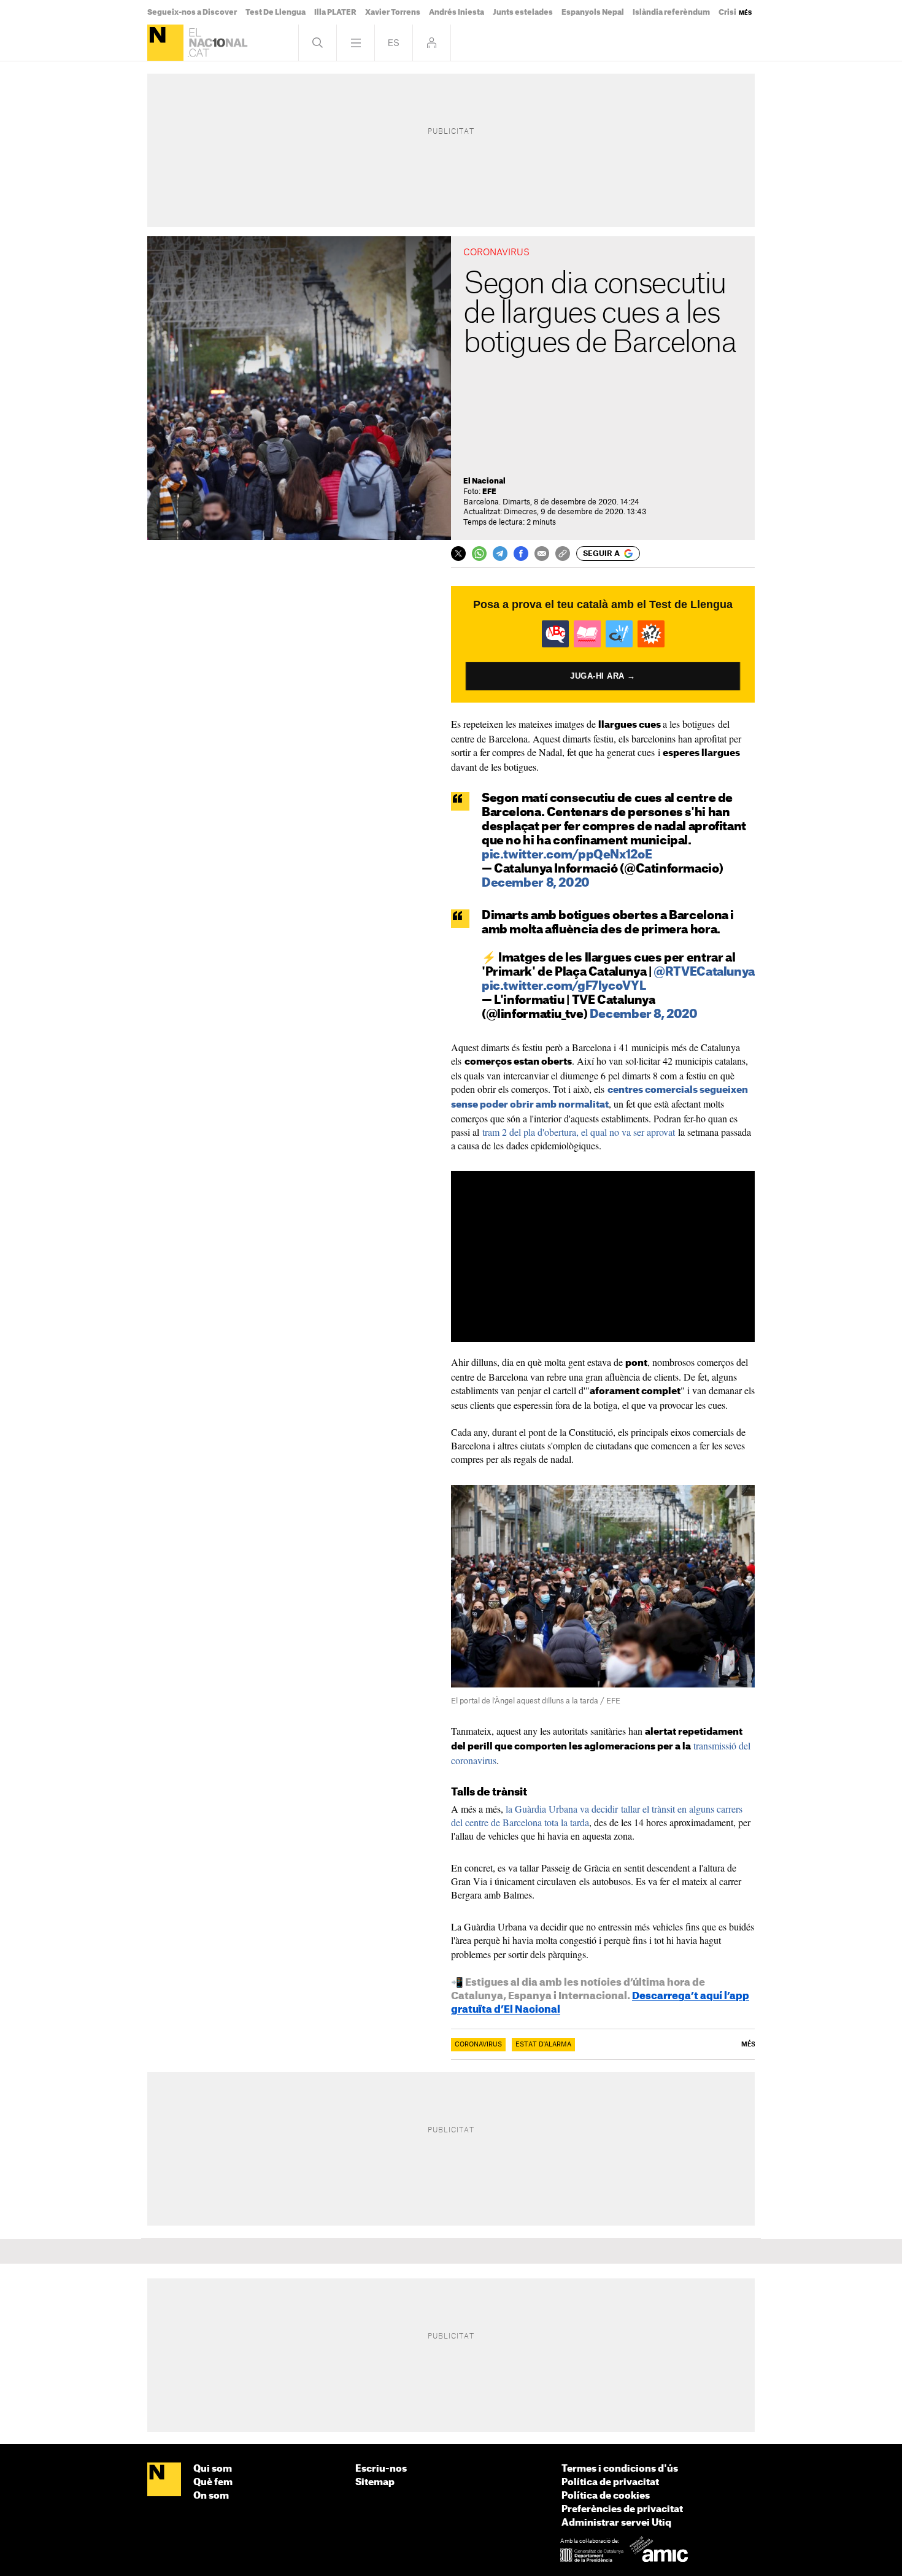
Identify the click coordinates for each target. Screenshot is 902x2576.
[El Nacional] (165, 43)
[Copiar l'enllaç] (563, 553)
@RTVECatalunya (704, 972)
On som (211, 2496)
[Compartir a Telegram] (500, 553)
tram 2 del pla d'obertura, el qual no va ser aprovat (579, 1132)
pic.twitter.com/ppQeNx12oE (567, 855)
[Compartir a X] (458, 553)
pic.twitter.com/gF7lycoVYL (564, 986)
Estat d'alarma (543, 2045)
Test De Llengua (276, 12)
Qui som (213, 2469)
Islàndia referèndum (671, 12)
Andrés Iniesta (457, 12)
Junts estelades (523, 12)
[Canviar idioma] (394, 43)
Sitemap (375, 2482)
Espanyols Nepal (593, 12)
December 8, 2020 (536, 883)
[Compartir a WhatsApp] (479, 553)
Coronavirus (478, 2045)
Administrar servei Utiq (616, 2523)
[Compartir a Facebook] (521, 553)
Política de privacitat (610, 2482)
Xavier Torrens (393, 12)
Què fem (213, 2482)
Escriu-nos (381, 2469)
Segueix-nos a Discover (192, 12)
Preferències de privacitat (622, 2509)
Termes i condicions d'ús (620, 2469)
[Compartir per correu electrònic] (542, 553)
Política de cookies (606, 2496)
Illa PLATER (335, 12)
